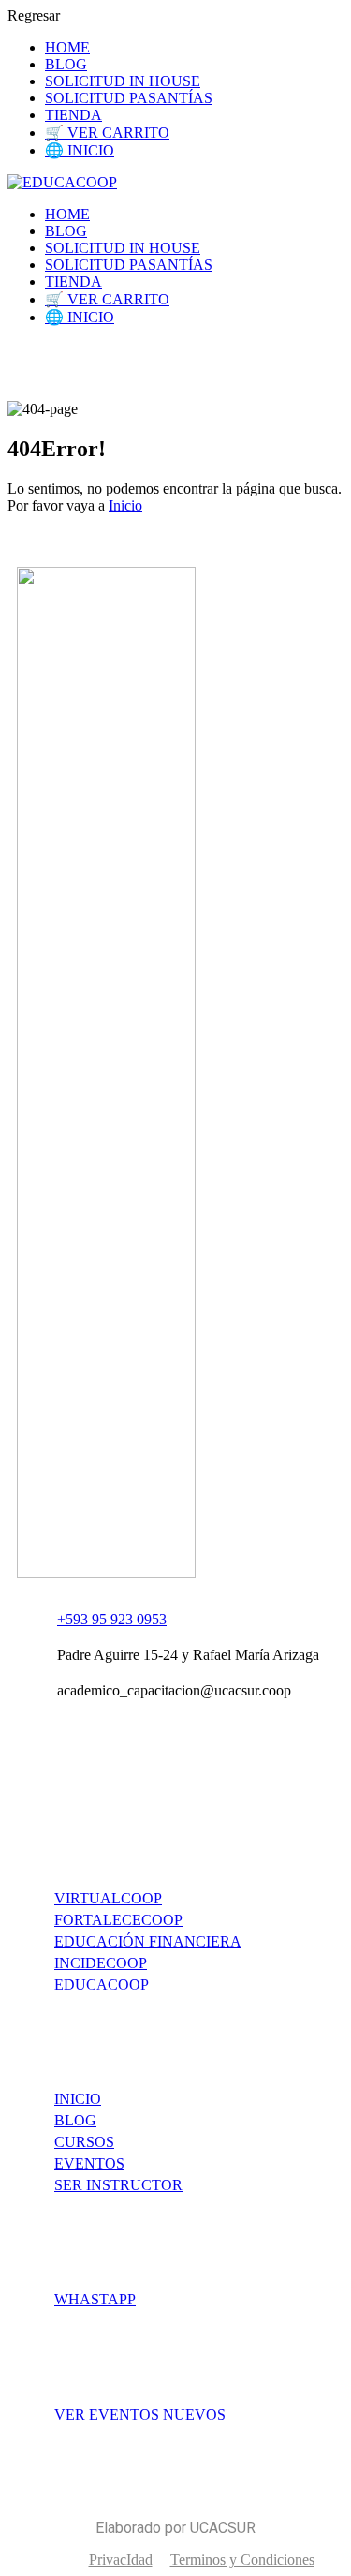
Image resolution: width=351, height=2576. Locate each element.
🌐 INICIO (80, 150)
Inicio (125, 505)
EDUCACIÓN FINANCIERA (148, 1941)
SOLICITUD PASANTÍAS (129, 98)
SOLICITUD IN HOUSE (123, 81)
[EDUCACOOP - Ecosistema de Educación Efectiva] (62, 182)
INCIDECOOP (101, 1963)
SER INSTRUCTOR (118, 2185)
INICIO (78, 2099)
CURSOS (84, 2142)
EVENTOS (89, 2163)
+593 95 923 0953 (112, 1619)
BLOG (66, 64)
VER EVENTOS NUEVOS (140, 2414)
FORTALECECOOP (118, 1920)
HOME (67, 47)
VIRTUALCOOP (108, 1898)
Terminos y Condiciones (242, 2560)
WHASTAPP (95, 2299)
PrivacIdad (121, 2560)
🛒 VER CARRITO (107, 133)
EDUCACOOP (102, 1984)
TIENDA (73, 115)
